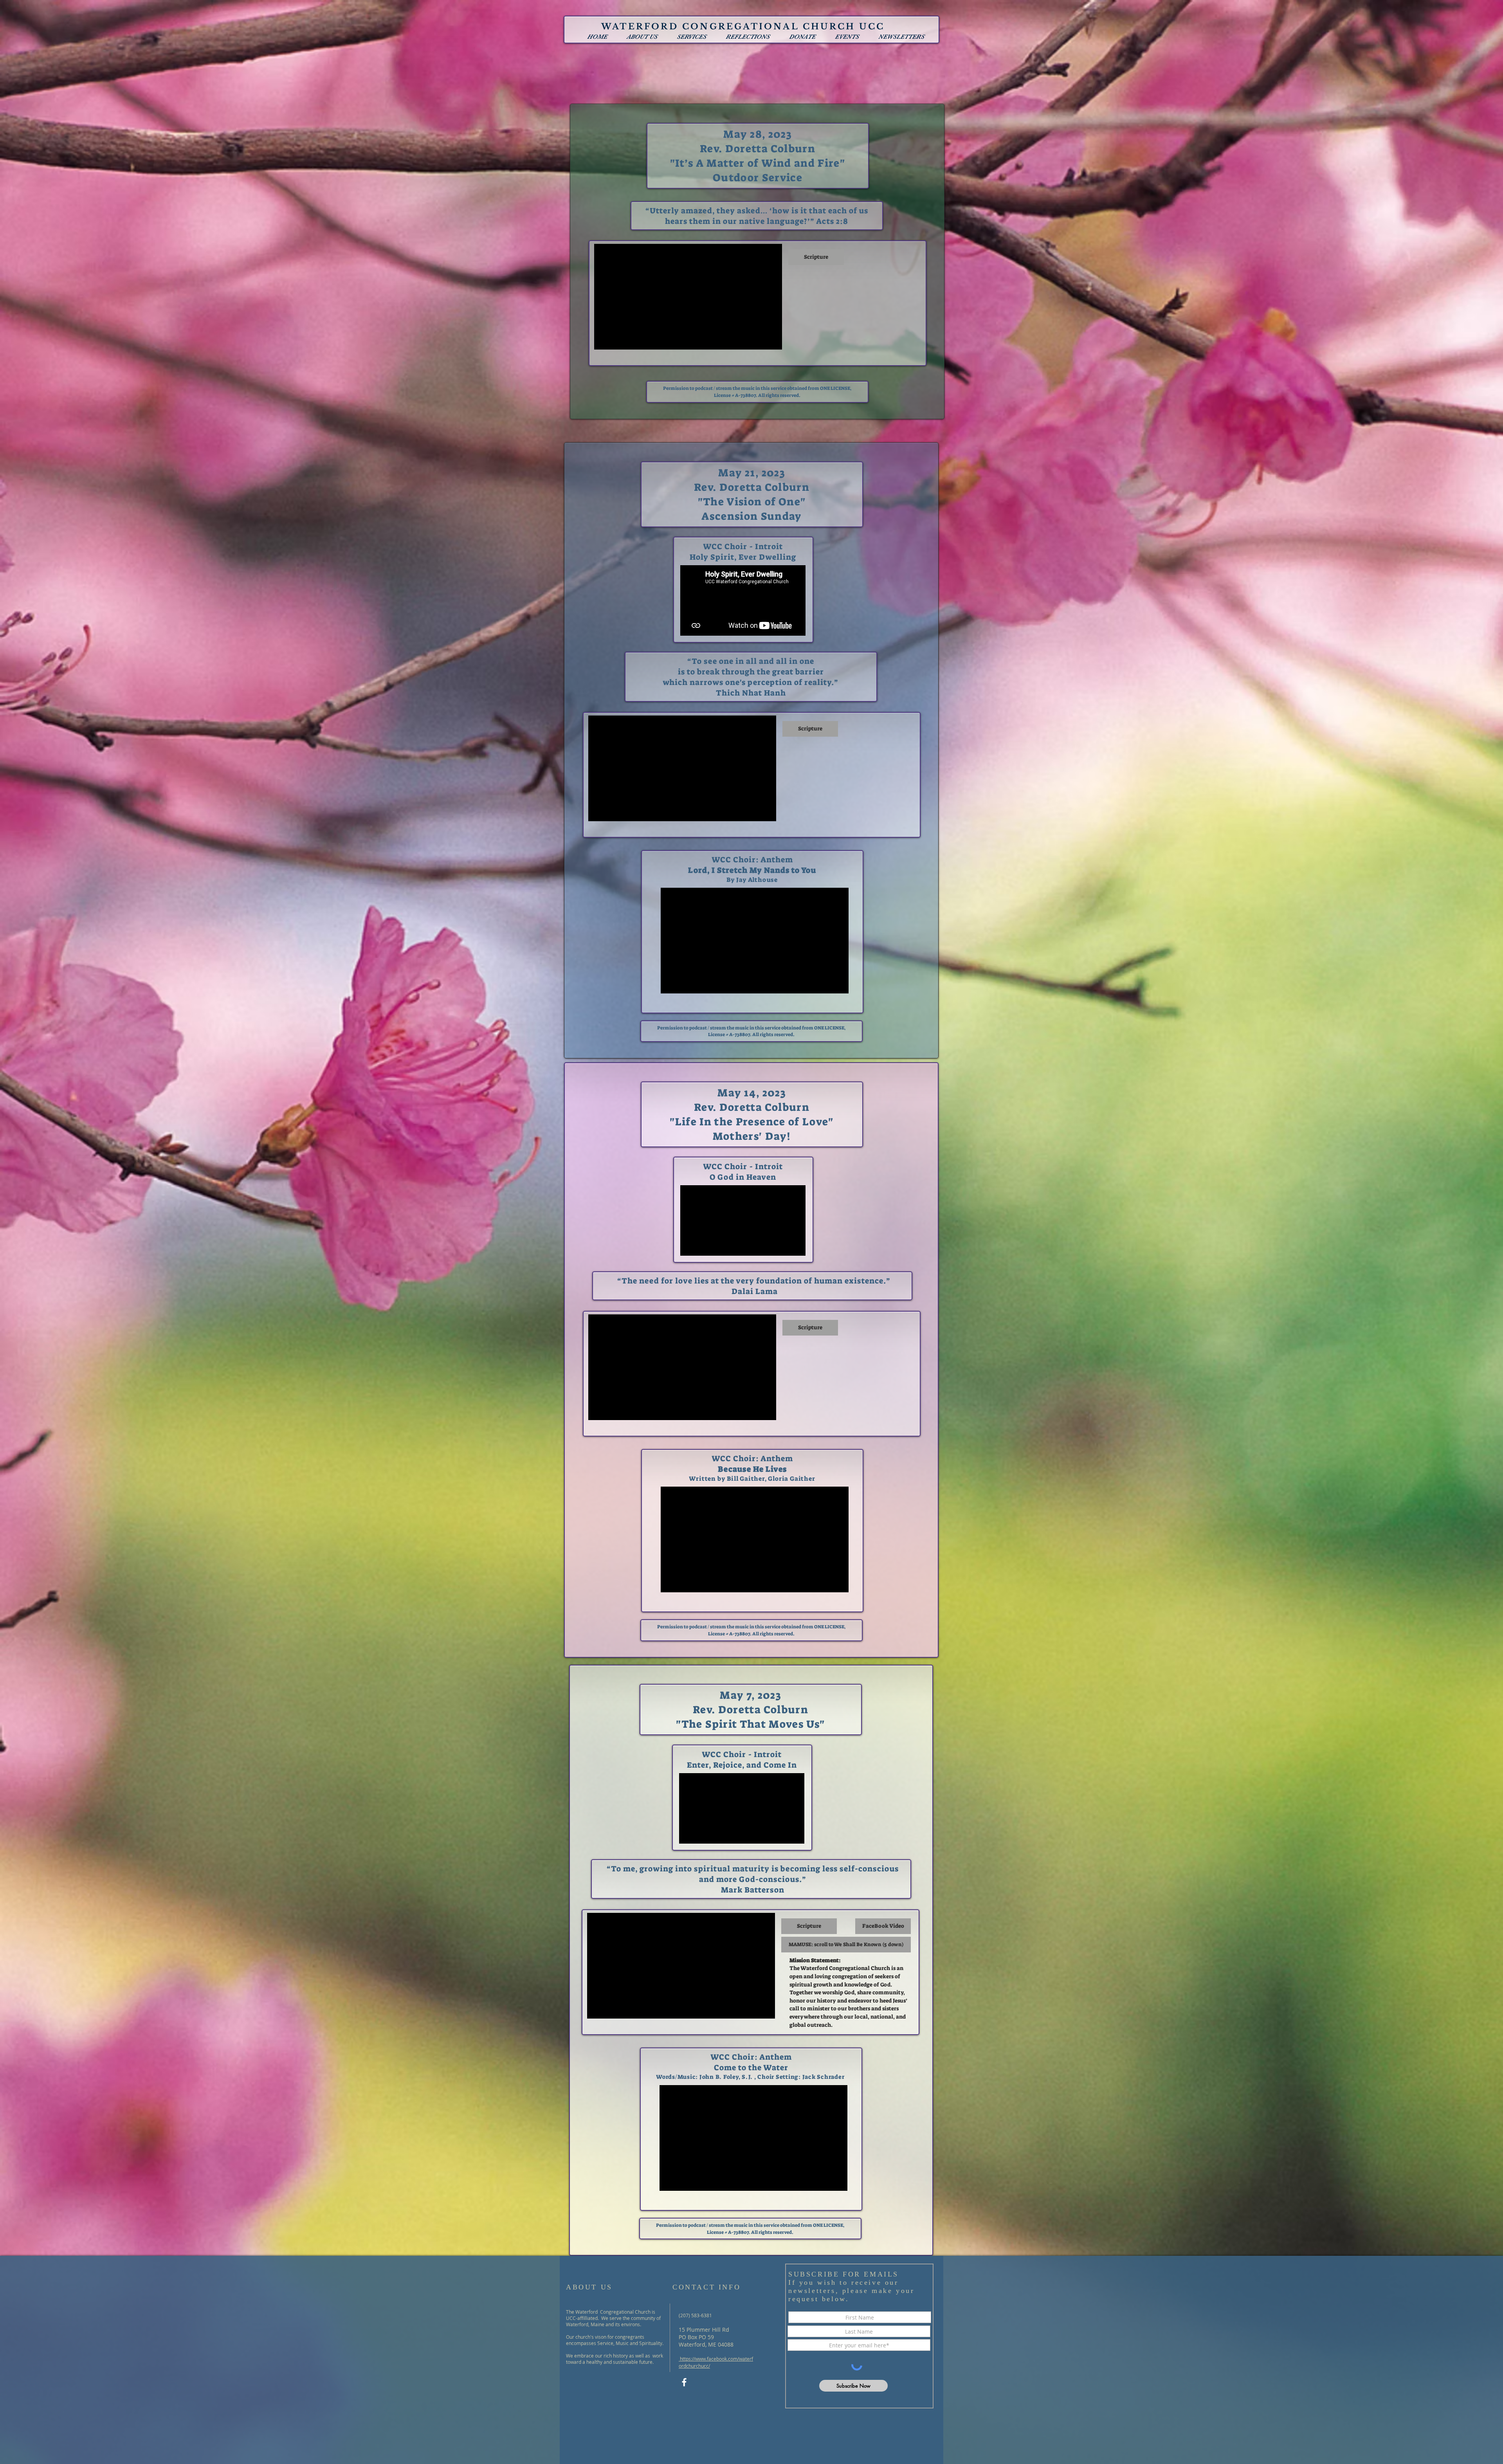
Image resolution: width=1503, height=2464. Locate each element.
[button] (642, 37)
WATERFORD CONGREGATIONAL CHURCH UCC (743, 27)
